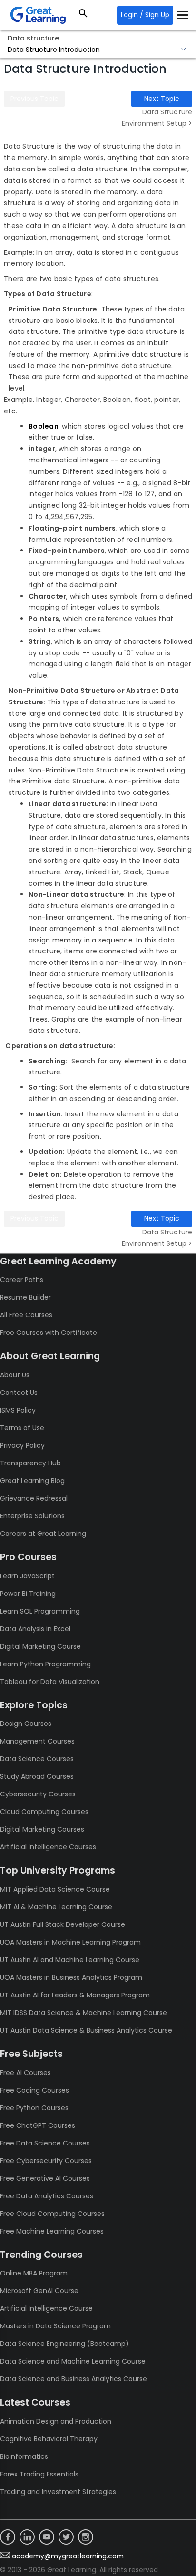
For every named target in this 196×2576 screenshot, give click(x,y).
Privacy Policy (22, 1445)
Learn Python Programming (45, 1664)
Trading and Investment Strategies (58, 2492)
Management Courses (37, 1741)
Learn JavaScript (27, 1576)
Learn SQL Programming (40, 1611)
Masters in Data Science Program (55, 2326)
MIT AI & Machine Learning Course (56, 1907)
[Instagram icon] (86, 2537)
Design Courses (26, 1724)
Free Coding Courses (34, 2090)
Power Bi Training (28, 1594)
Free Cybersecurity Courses (46, 2161)
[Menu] (183, 15)
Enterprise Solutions (32, 1516)
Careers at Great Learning (43, 1534)
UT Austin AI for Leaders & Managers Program (75, 1995)
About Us (15, 1375)
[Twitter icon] (66, 2537)
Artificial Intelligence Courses (48, 1847)
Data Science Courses (37, 1759)
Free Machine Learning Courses (52, 2231)
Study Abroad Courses (37, 1776)
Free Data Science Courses (45, 2143)
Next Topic (162, 99)
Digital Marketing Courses (42, 1829)
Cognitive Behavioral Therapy (49, 2439)
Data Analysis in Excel (35, 1629)
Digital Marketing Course (40, 1646)
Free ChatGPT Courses (38, 2125)
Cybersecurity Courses (38, 1794)
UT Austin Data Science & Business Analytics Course (86, 2030)
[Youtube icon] (47, 2537)
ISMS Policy (18, 1410)
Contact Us (19, 1393)
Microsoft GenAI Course (39, 2291)
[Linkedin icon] (27, 2537)
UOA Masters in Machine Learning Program (70, 1942)
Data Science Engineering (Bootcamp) (64, 2344)
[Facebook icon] (8, 2537)
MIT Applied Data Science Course (55, 1889)
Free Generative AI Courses (45, 2178)
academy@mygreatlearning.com (68, 2556)
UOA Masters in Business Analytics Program (71, 1977)
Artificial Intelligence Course (46, 2308)
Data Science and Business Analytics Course (73, 2379)
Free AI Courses (25, 2073)
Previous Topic (34, 99)
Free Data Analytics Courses (47, 2196)
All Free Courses (26, 1315)
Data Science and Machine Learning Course (73, 2361)
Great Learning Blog (32, 1481)
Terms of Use (22, 1428)
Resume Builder (25, 1297)
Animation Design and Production (56, 2421)
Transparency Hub (30, 1463)
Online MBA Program (34, 2273)
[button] (98, 50)
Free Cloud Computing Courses (52, 2214)
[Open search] (83, 15)
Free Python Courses (34, 2108)
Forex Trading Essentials (39, 2474)
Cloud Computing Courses (44, 1812)
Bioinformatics (24, 2456)
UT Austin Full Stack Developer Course (63, 1924)
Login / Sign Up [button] (145, 15)
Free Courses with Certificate (49, 1333)
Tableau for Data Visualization (50, 1682)
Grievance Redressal (34, 1498)
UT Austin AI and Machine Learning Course (70, 1960)
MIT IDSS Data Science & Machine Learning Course (83, 2013)
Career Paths (22, 1280)
